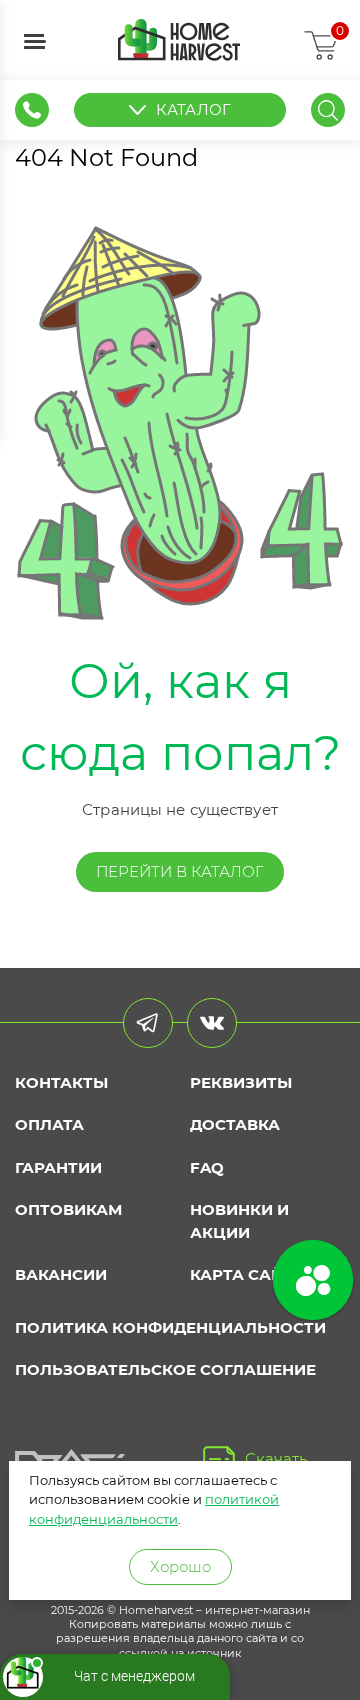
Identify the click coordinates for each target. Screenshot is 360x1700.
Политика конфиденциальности (170, 1327)
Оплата (49, 1124)
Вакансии (61, 1274)
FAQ (207, 1167)
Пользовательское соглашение (165, 1369)
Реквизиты (241, 1082)
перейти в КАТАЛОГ (180, 871)
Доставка (235, 1124)
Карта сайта (247, 1274)
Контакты (61, 1082)
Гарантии (58, 1167)
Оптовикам (68, 1209)
